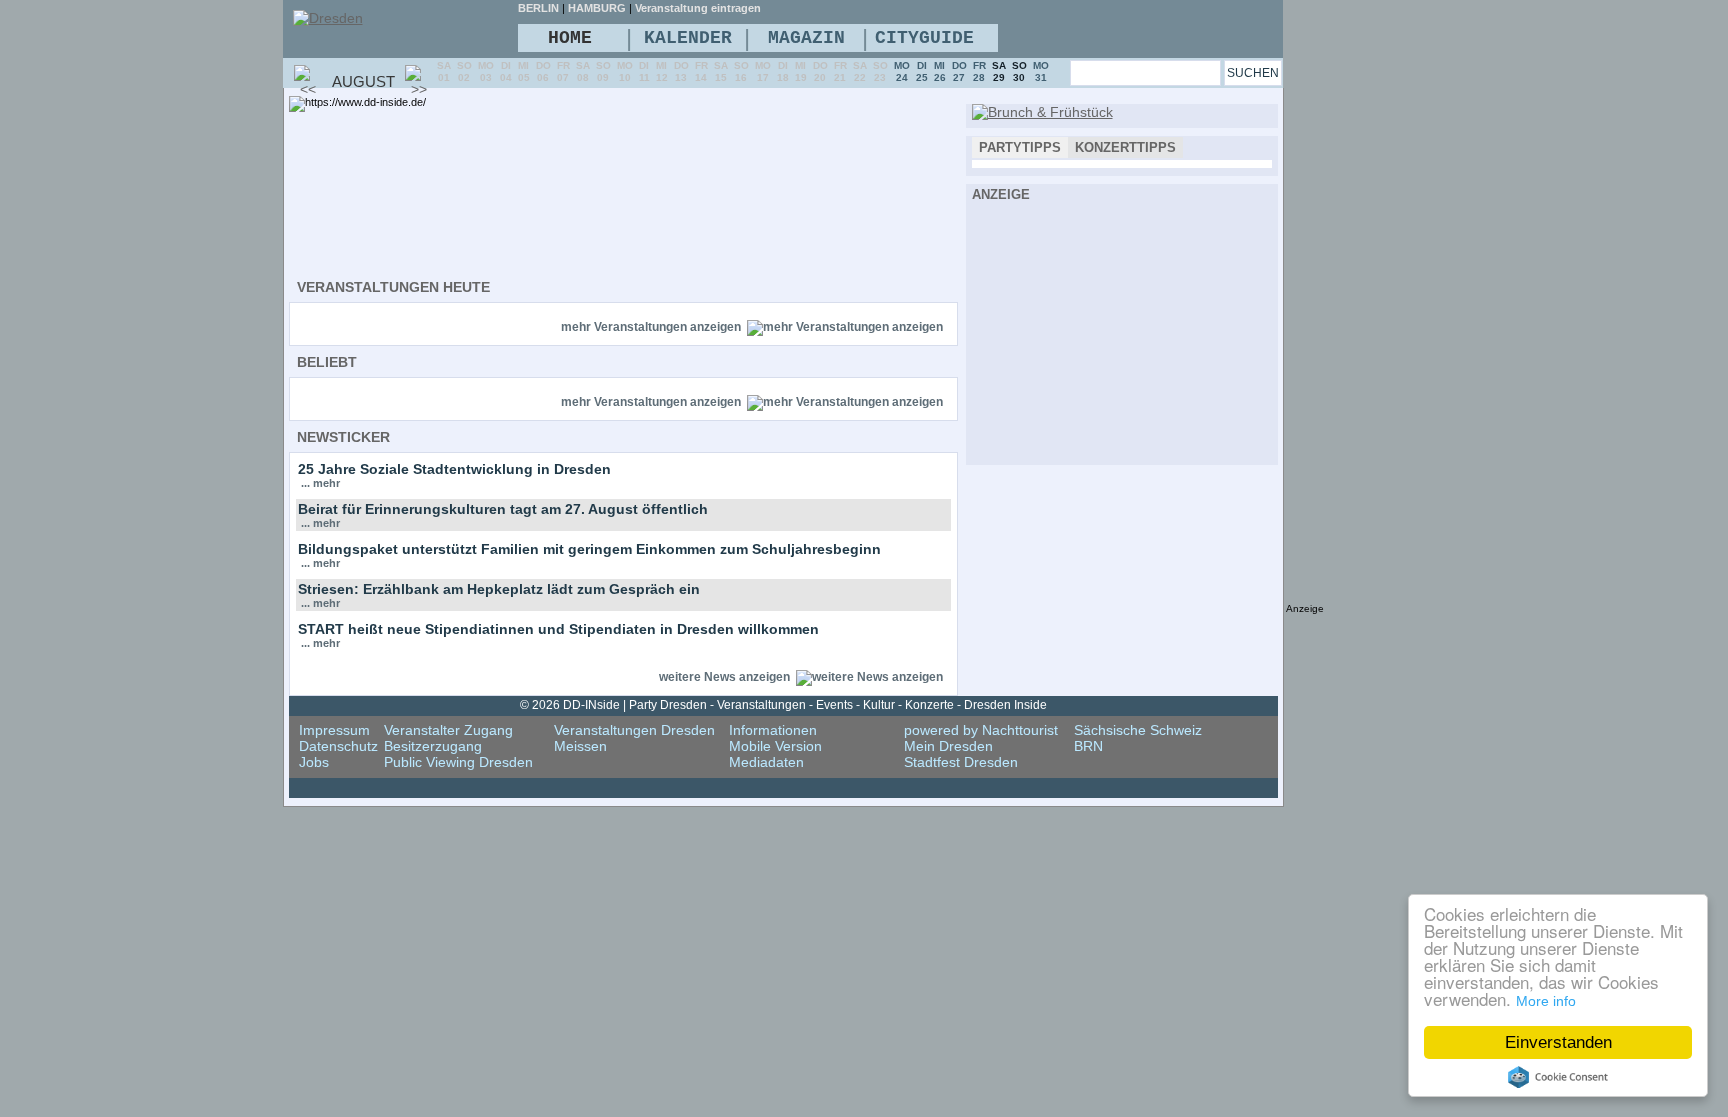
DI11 (644, 71)
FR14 (701, 71)
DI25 (922, 71)
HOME (570, 38)
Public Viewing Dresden (458, 762)
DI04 (506, 71)
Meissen (580, 746)
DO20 (820, 71)
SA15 (721, 71)
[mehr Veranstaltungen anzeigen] (845, 327)
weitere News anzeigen (724, 677)
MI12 (662, 71)
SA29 (999, 71)
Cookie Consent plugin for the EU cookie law (1558, 1077)
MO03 (486, 71)
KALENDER (688, 38)
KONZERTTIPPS (1125, 147)
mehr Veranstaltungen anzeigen (651, 327)
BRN (1088, 746)
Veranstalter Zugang (448, 730)
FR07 (563, 71)
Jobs (314, 762)
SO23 (880, 71)
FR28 (979, 71)
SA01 (444, 71)
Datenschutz (338, 746)
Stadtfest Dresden (961, 762)
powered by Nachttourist (981, 730)
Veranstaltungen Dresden (634, 730)
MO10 (625, 71)
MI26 (940, 71)
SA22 (860, 71)
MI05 (524, 71)
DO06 (543, 71)
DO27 (959, 71)
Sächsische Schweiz (1138, 730)
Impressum (334, 730)
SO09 (603, 71)
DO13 (681, 71)
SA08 (583, 71)
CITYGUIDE (924, 38)
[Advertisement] (1122, 330)
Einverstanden (1558, 1042)
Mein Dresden (948, 746)
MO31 (1041, 71)
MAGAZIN (806, 38)
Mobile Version (775, 746)
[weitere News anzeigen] (869, 677)
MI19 (801, 71)
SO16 (741, 71)
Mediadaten (766, 762)
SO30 (1019, 71)
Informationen (773, 730)
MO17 (763, 71)
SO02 (464, 71)
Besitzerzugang (433, 746)
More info (1546, 1001)
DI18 (783, 71)
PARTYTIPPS (1020, 147)
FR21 (840, 71)
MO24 (902, 71)
